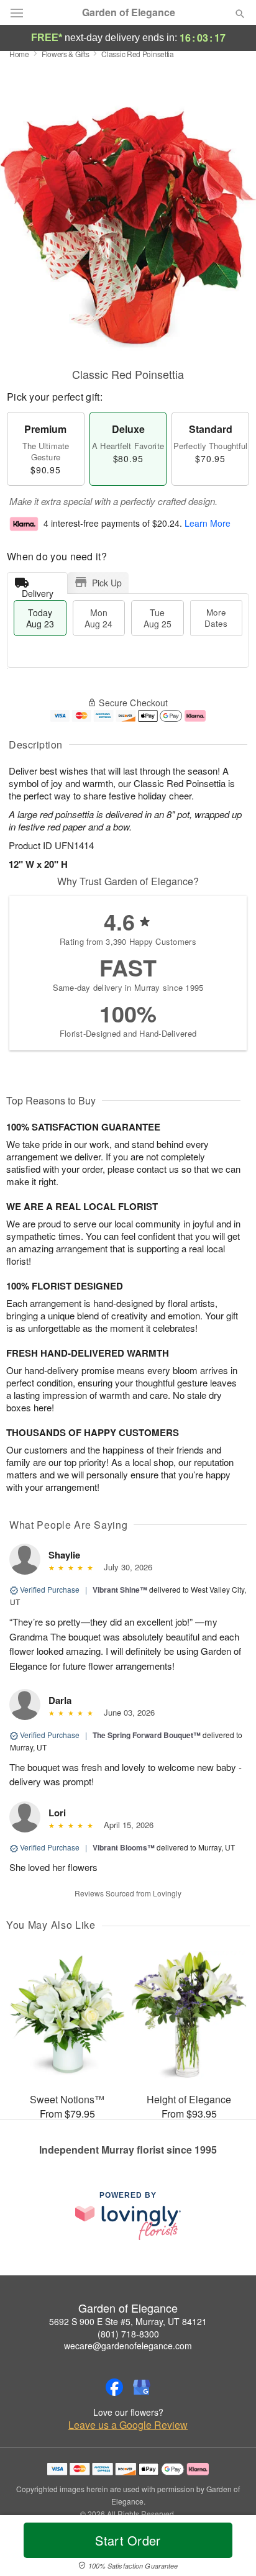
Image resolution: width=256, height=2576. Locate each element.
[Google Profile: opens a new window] (142, 2387)
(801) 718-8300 (128, 2334)
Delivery (38, 590)
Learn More (208, 523)
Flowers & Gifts (66, 54)
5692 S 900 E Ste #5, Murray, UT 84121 (128, 2321)
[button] (230, 2548)
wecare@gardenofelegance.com (128, 2346)
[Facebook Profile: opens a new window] (114, 2387)
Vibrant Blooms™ (124, 1847)
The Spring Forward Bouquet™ (147, 1735)
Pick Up (107, 583)
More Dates (216, 618)
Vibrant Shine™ (120, 1590)
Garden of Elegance (129, 12)
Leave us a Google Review (128, 2425)
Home (19, 54)
